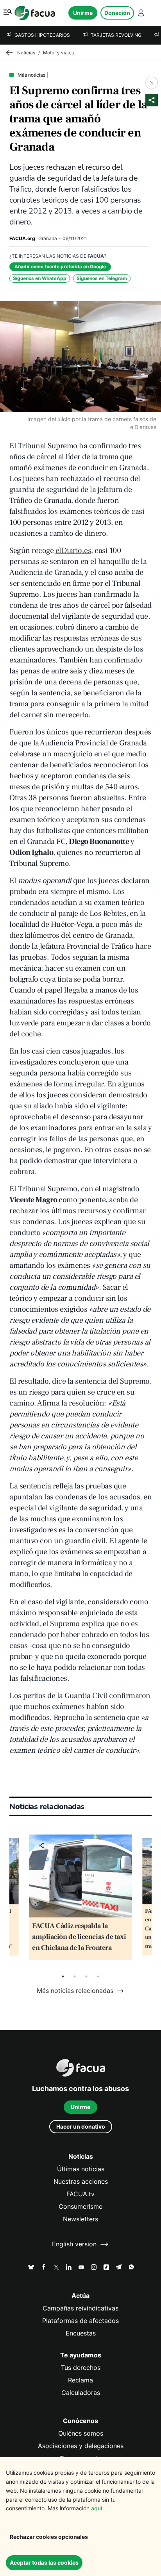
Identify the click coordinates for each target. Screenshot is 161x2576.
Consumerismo (81, 2207)
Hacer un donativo (81, 2126)
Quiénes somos (81, 2433)
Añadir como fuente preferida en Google (60, 267)
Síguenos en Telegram (102, 278)
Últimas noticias (81, 2169)
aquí (97, 2508)
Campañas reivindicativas (80, 2308)
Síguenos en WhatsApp (40, 278)
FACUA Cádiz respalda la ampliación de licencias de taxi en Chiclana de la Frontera (79, 1937)
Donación (117, 13)
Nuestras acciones (81, 2182)
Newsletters (80, 2219)
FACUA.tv (80, 2194)
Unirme (83, 13)
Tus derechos (81, 2368)
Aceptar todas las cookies (44, 2563)
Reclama (80, 2380)
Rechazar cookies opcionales (49, 2537)
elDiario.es (73, 551)
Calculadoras (81, 2393)
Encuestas (81, 2333)
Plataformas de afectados (80, 2321)
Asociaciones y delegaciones (81, 2446)
